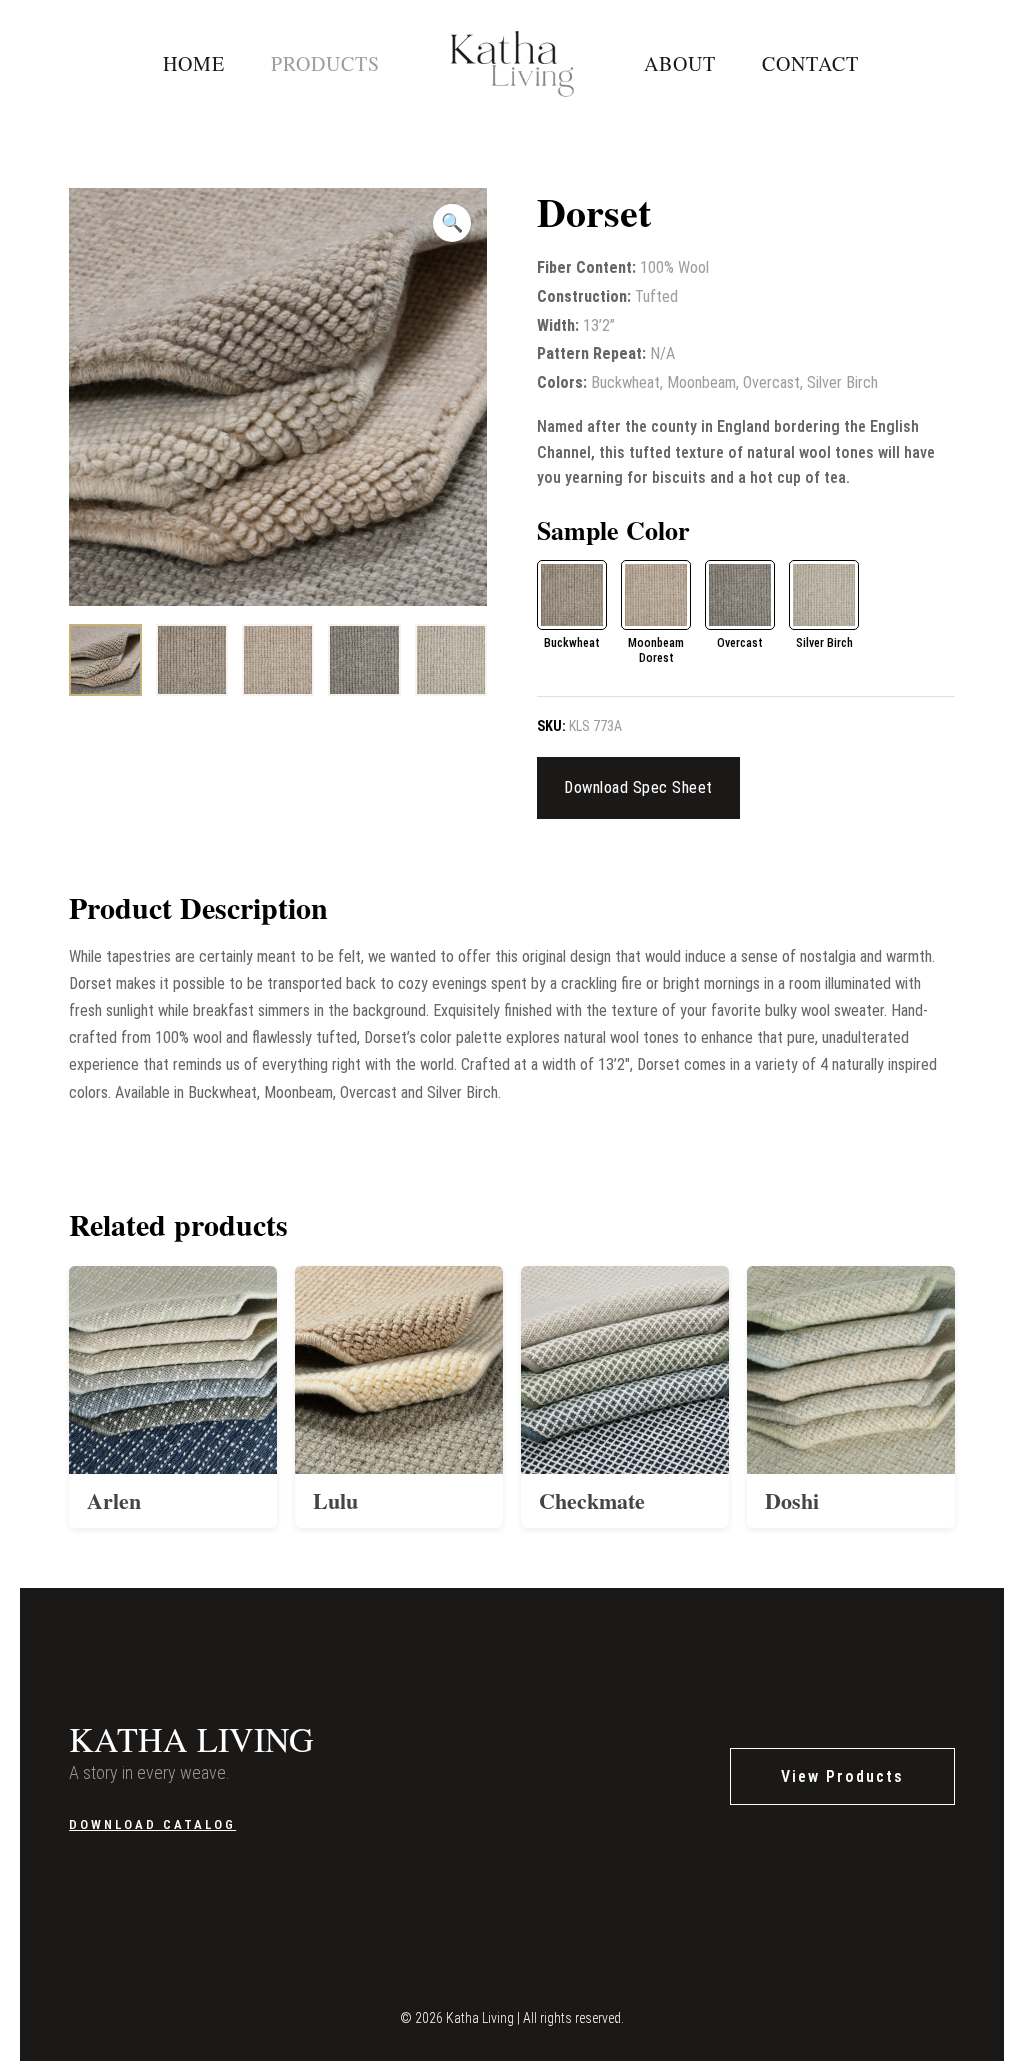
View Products (842, 1776)
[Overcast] (740, 595)
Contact (810, 63)
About (680, 63)
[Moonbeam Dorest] (656, 595)
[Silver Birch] (824, 595)
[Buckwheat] (572, 595)
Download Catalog (152, 1824)
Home (194, 63)
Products (325, 63)
